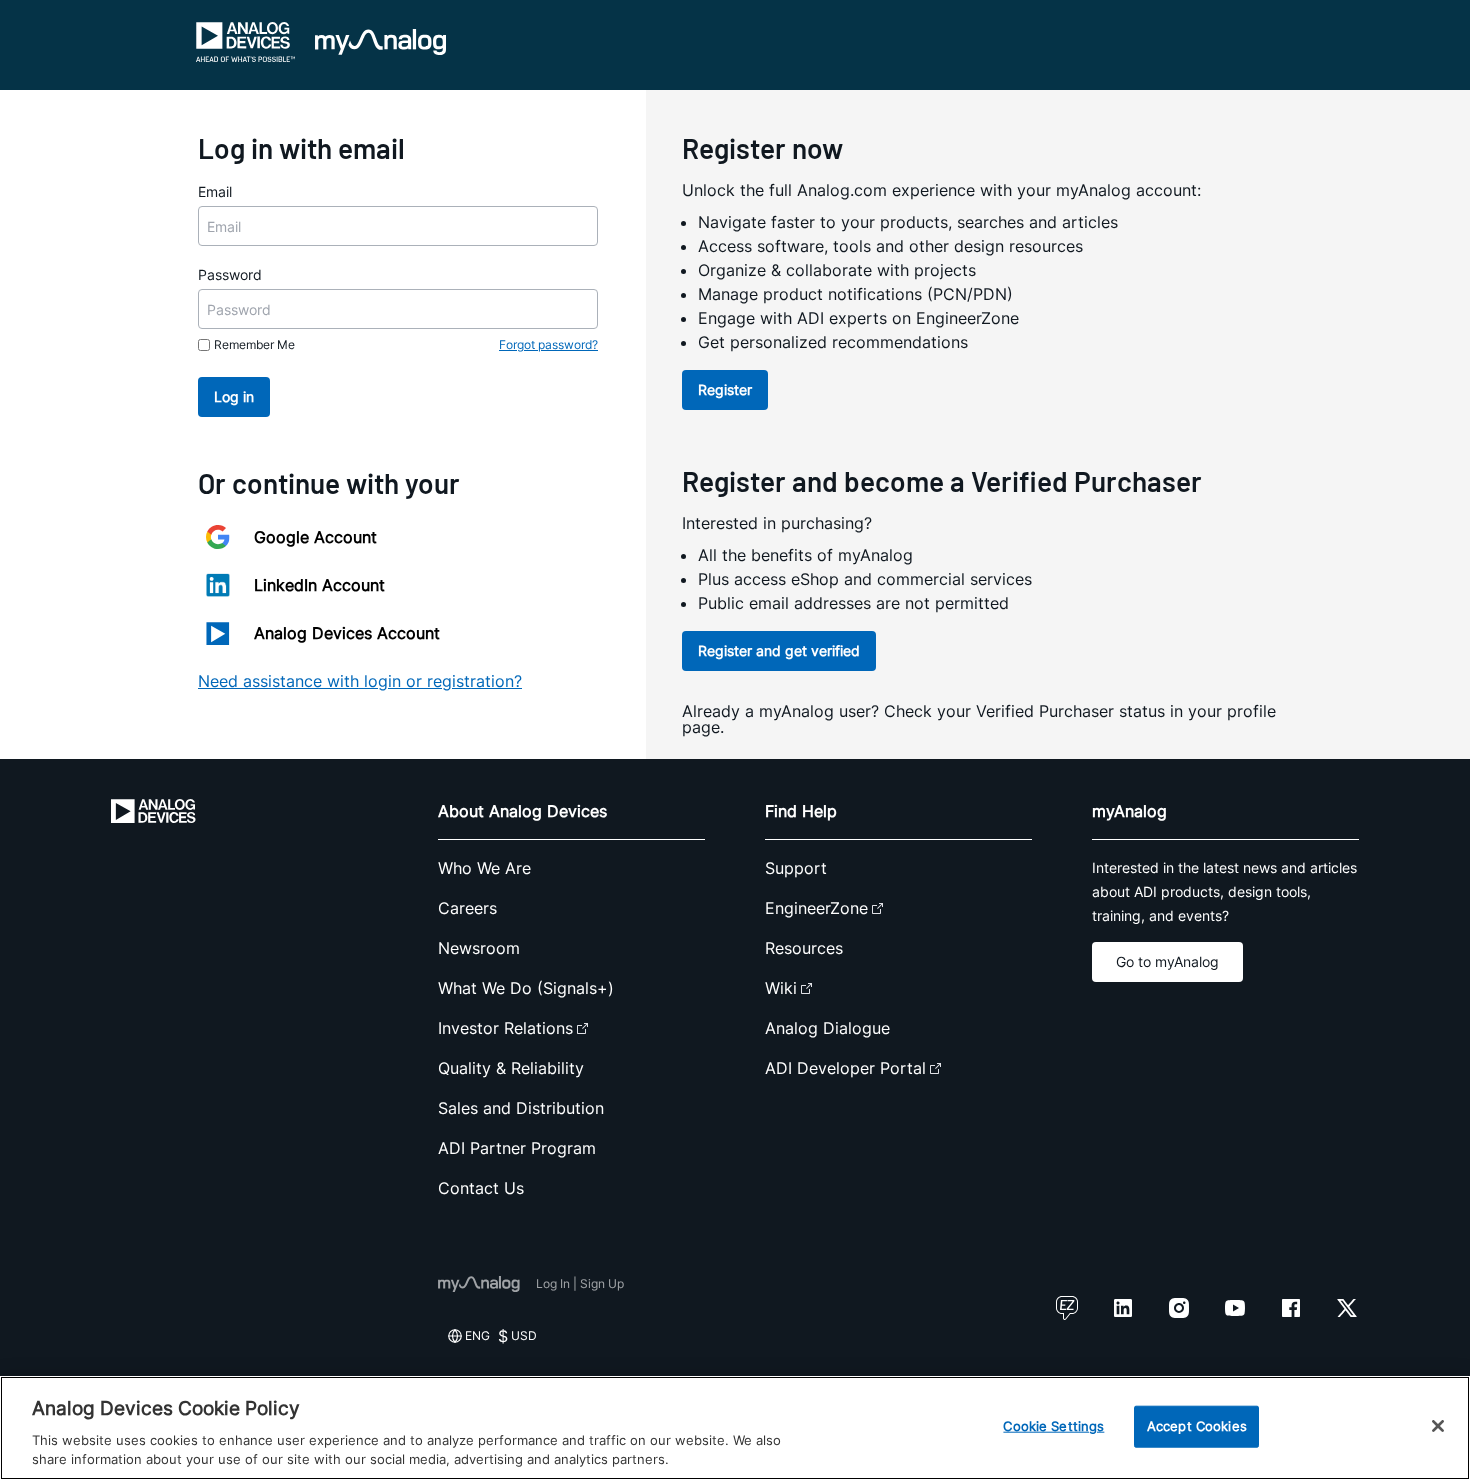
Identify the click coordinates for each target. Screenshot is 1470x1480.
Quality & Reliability (511, 1068)
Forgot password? (548, 344)
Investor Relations (505, 1028)
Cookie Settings (1053, 1426)
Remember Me (254, 344)
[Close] (1438, 1426)
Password (230, 274)
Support (796, 868)
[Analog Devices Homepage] (246, 42)
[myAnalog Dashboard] (380, 42)
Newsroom (479, 948)
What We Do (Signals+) (526, 988)
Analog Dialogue (827, 1028)
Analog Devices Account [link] (347, 633)
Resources (804, 948)
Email (215, 191)
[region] (735, 1428)
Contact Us (481, 1188)
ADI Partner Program (517, 1148)
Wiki (781, 988)
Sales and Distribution (521, 1108)
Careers (467, 908)
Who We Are (484, 868)
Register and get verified (779, 650)
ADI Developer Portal (845, 1068)
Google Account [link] (315, 537)
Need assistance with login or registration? (360, 681)
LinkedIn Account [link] (319, 585)
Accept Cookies (1197, 1426)
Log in (234, 396)
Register (725, 389)
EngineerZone (816, 908)
